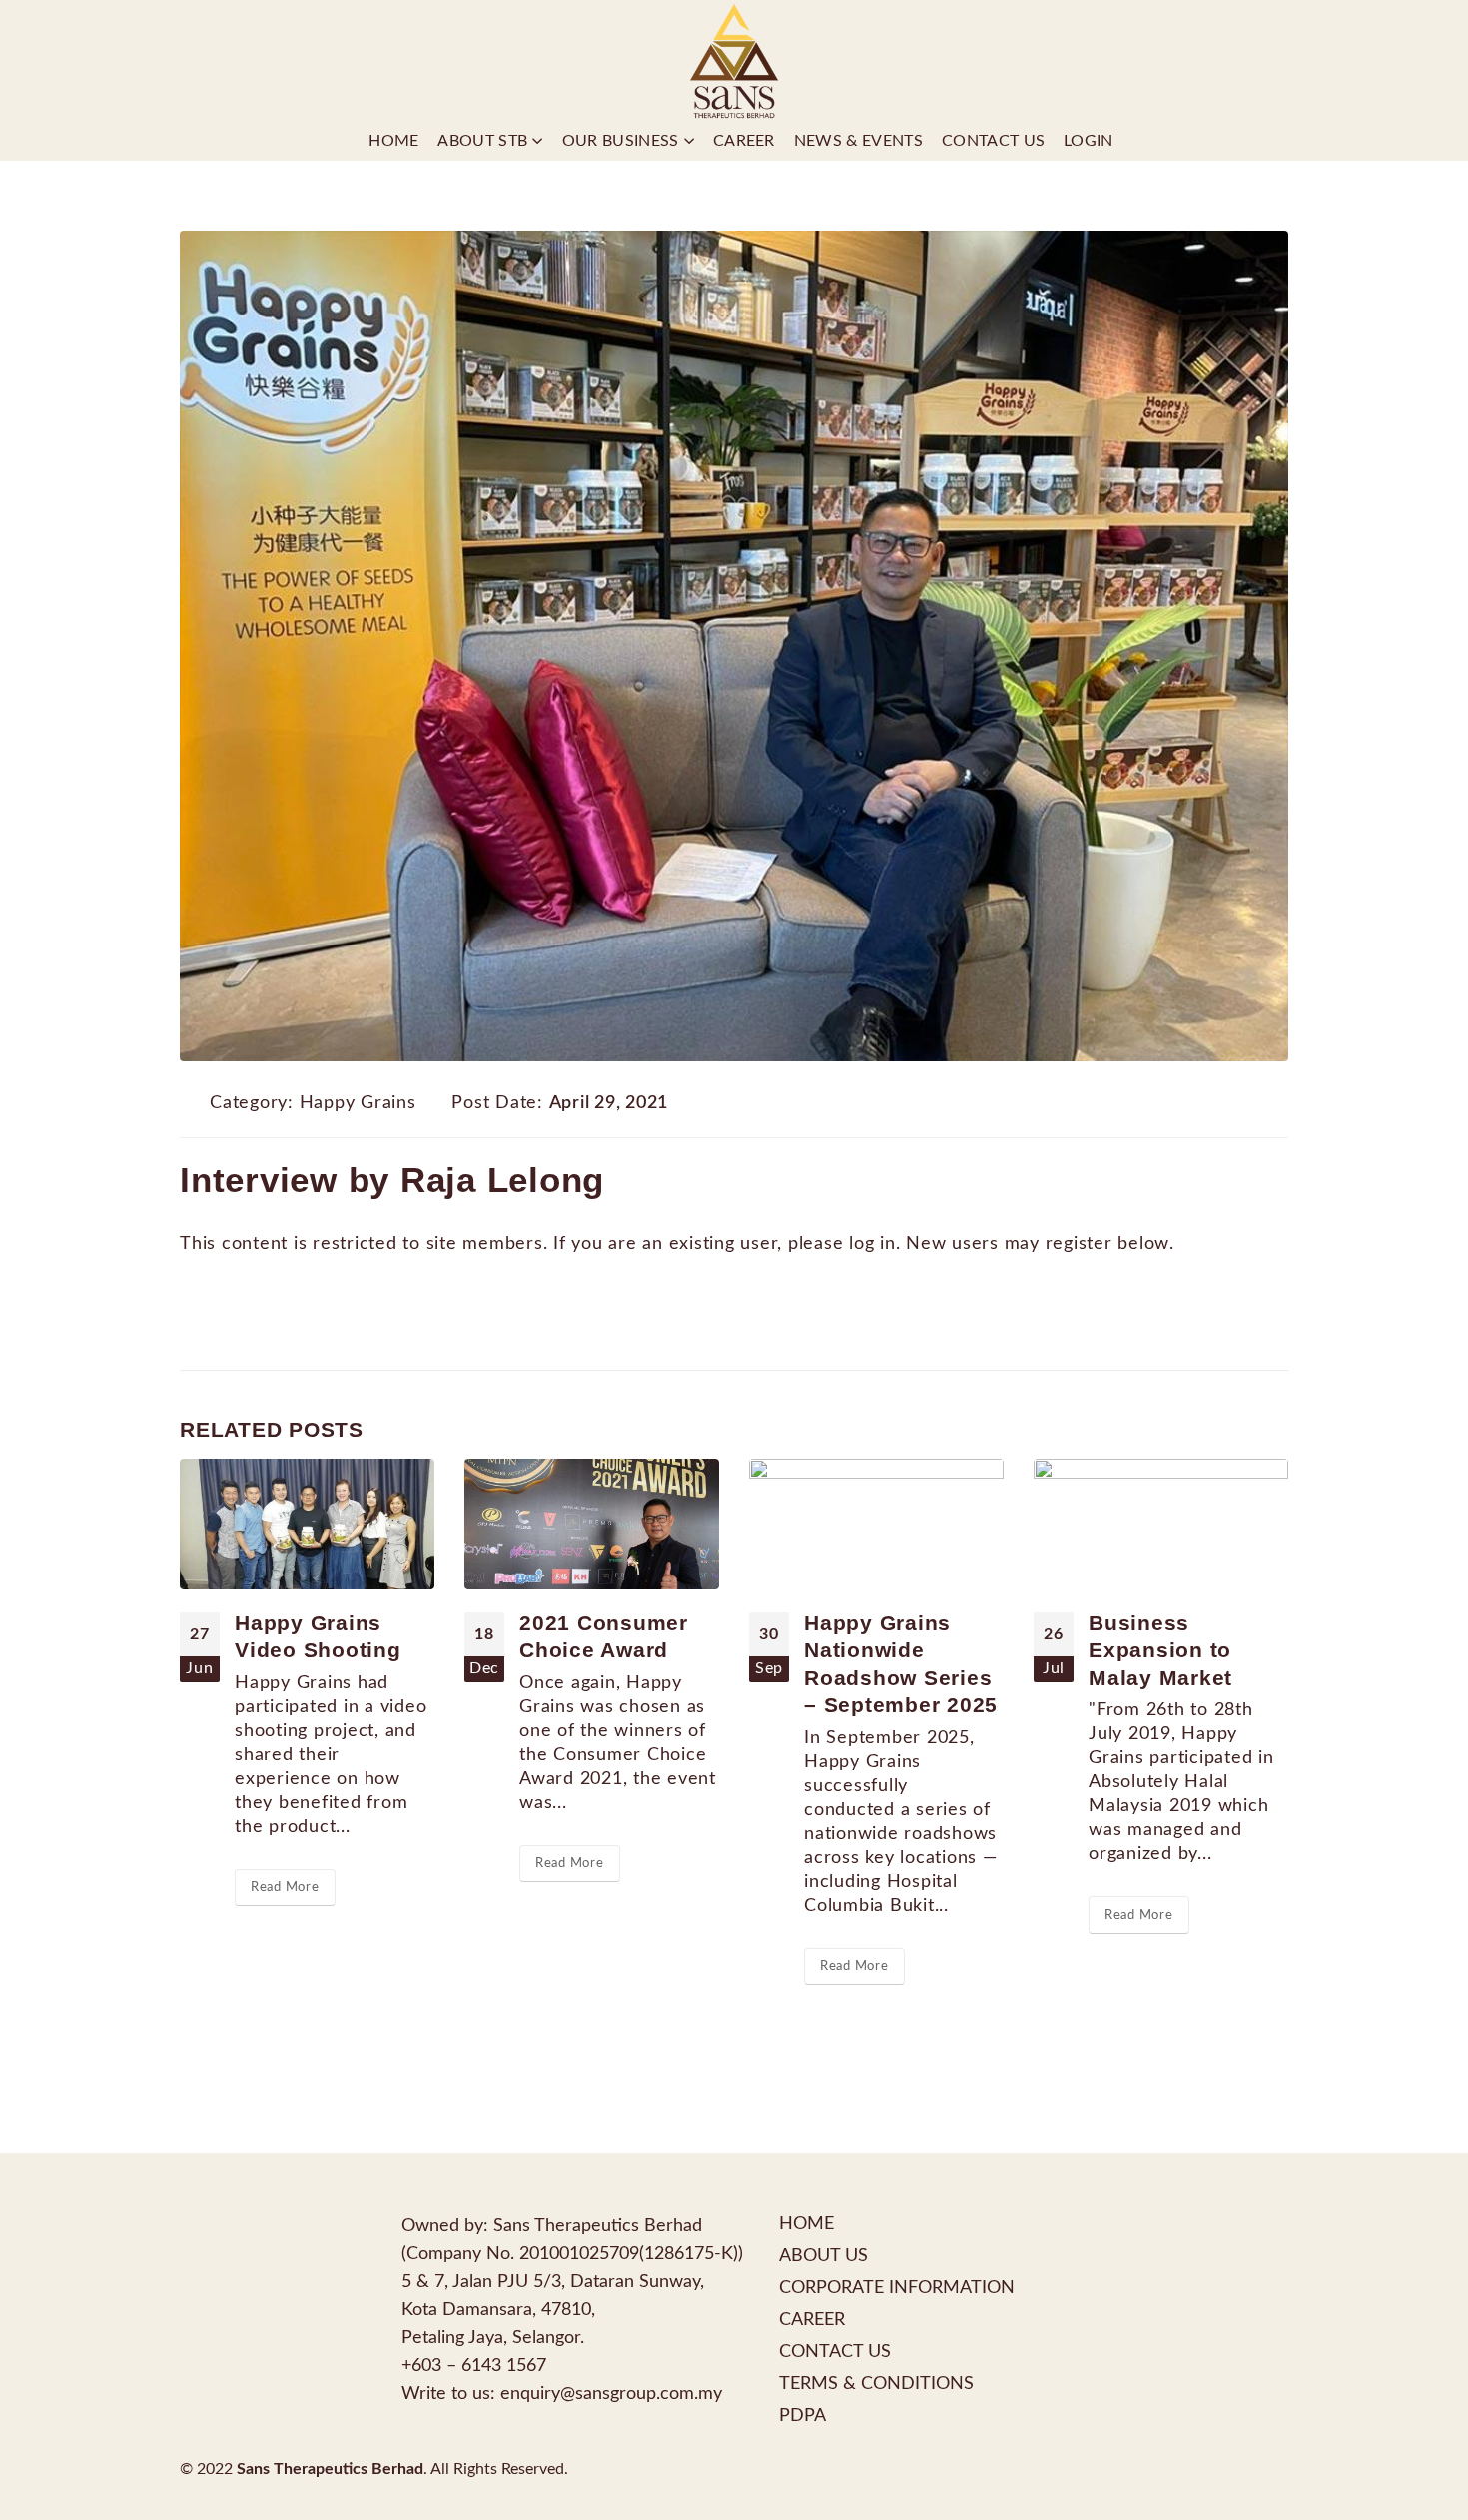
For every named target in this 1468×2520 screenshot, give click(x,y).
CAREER (812, 2320)
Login (1089, 141)
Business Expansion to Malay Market (1160, 1650)
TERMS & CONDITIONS (876, 2384)
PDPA (802, 2416)
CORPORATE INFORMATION (897, 2288)
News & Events (858, 141)
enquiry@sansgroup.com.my (611, 2394)
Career (744, 141)
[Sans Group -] (734, 60)
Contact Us (993, 141)
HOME (806, 2224)
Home (393, 141)
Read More (285, 1887)
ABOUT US (823, 2256)
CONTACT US (835, 2352)
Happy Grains (358, 1103)
